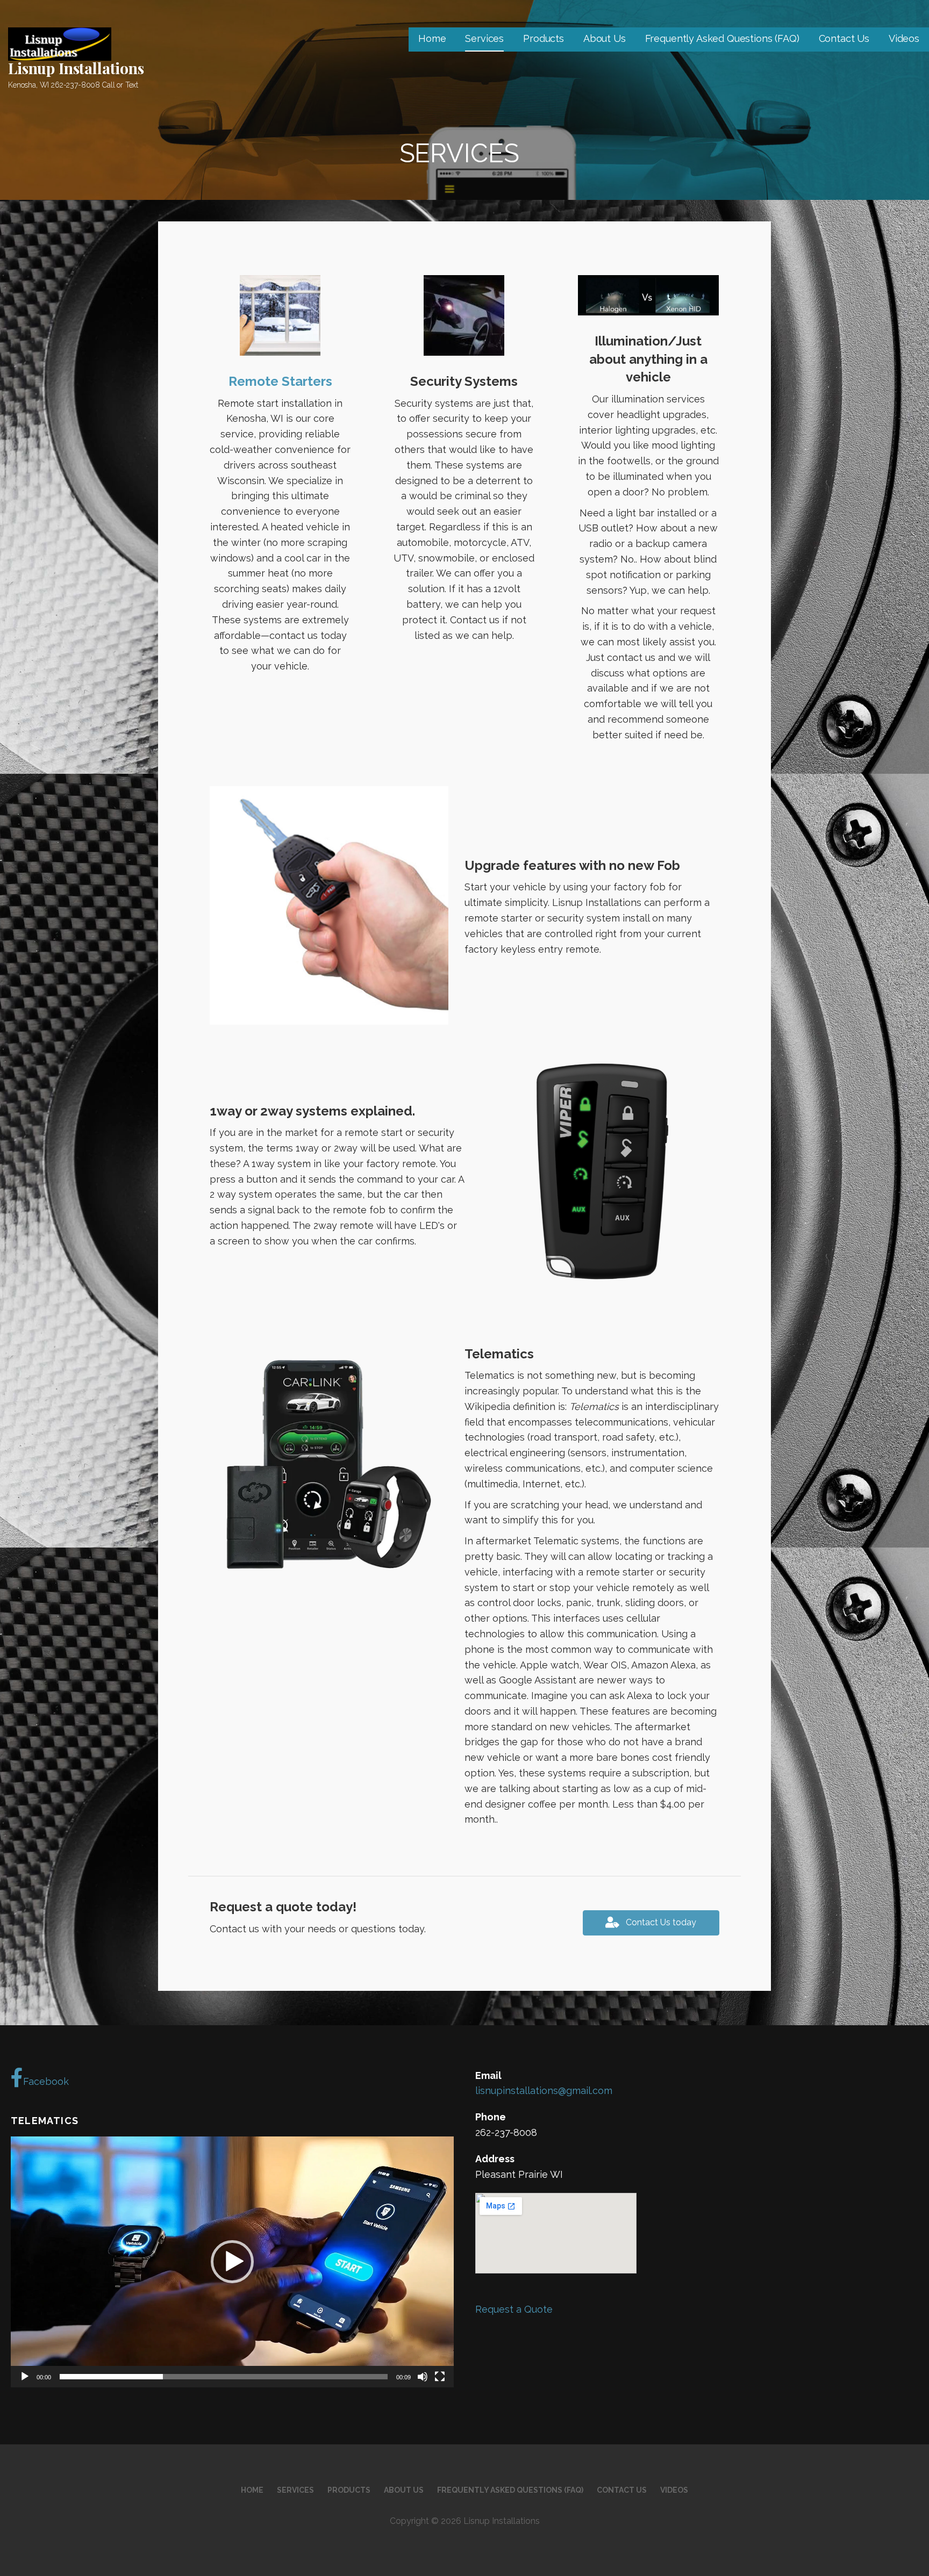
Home (432, 38)
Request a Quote (514, 2309)
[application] (232, 2262)
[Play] (25, 2377)
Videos (904, 38)
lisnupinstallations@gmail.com (544, 2091)
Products (544, 38)
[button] (232, 2262)
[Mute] (423, 2377)
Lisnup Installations (76, 68)
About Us (605, 38)
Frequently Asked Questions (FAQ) (722, 38)
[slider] (224, 2377)
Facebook (46, 2081)
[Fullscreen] (440, 2377)
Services (484, 38)
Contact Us (844, 38)
